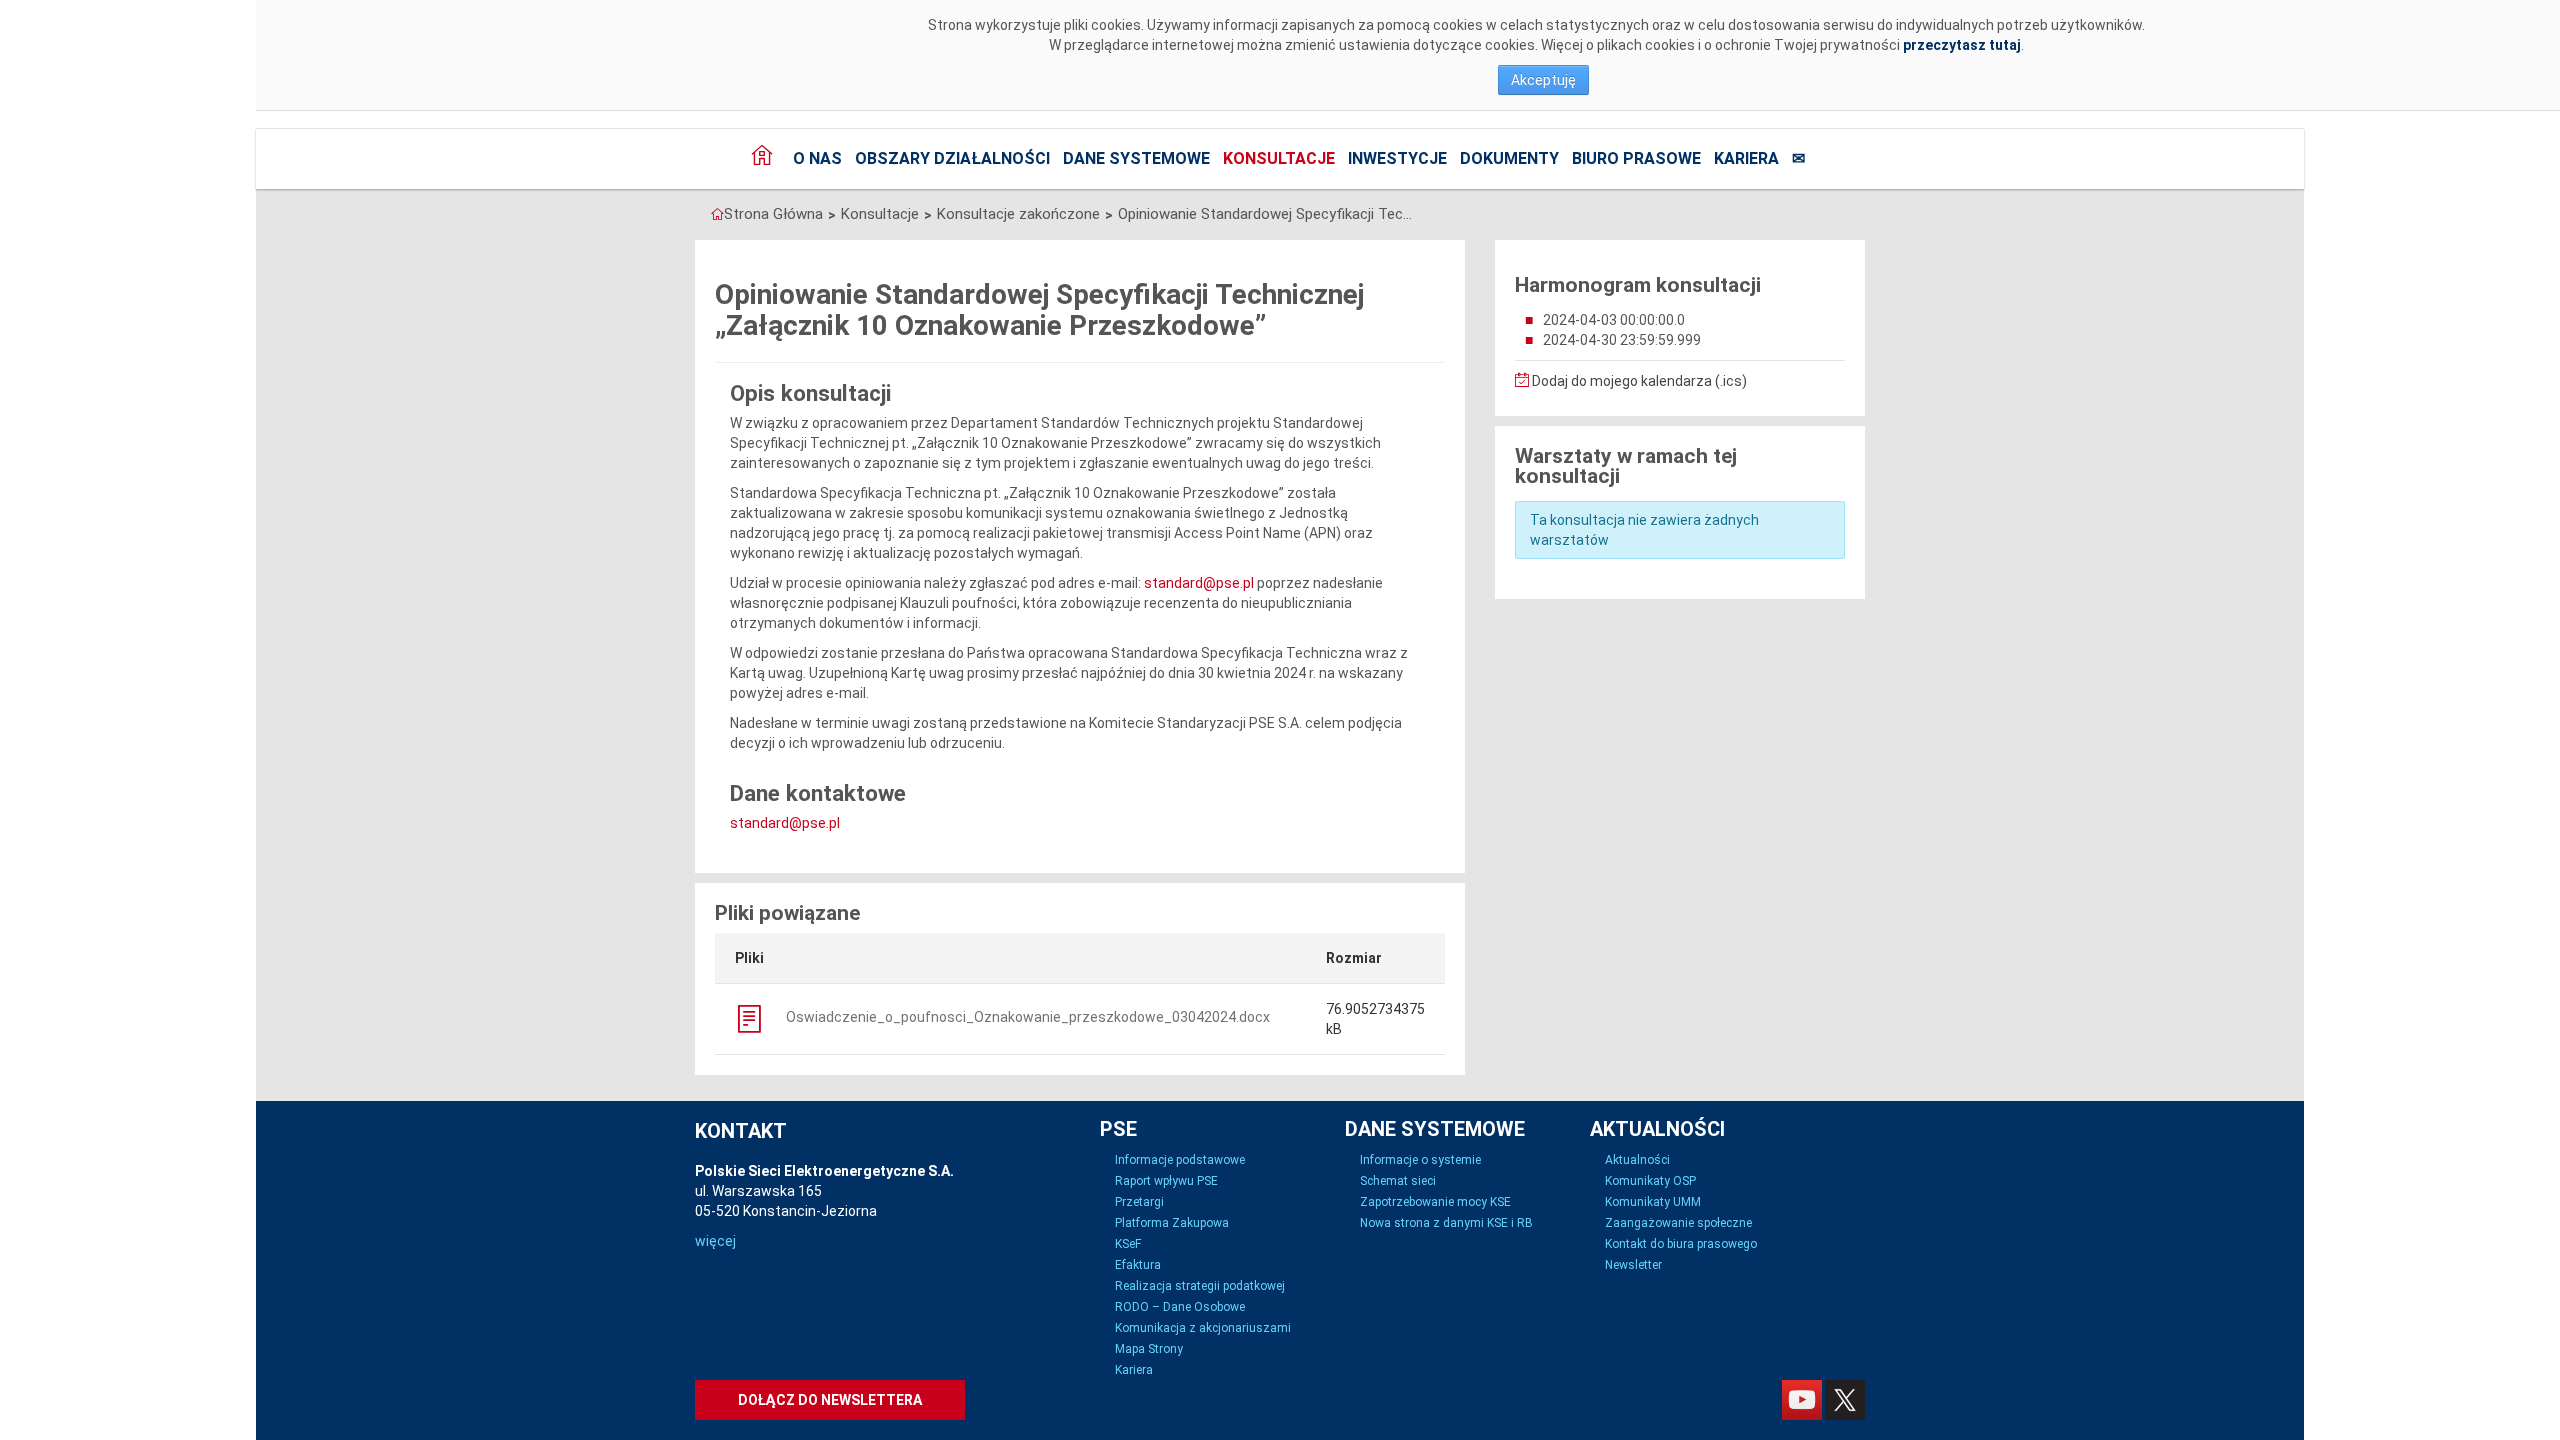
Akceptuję (1543, 80)
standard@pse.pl (1199, 583)
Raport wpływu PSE (1166, 1181)
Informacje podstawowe (1180, 1160)
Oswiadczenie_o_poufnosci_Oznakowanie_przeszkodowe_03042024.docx (1026, 1017)
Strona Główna (773, 214)
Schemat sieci (1398, 1181)
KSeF (1128, 1244)
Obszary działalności (952, 158)
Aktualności (1637, 1160)
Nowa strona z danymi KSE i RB (1446, 1223)
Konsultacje (1279, 158)
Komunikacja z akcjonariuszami (1203, 1328)
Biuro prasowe (1636, 158)
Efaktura (1138, 1265)
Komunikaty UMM (1653, 1202)
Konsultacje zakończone (1018, 214)
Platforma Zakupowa (1172, 1223)
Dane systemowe (1136, 158)
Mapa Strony (1149, 1349)
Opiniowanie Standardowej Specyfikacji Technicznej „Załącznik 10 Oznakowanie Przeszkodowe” (1268, 214)
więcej (715, 1241)
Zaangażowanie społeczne (1678, 1223)
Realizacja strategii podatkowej (1200, 1286)
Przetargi (1139, 1202)
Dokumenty (1509, 158)
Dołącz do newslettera (830, 1400)
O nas (817, 158)
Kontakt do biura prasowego (1681, 1244)
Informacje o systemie (1420, 1160)
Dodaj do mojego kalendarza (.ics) (1638, 381)
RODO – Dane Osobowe (1180, 1307)
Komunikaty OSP (1650, 1181)
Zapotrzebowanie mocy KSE (1435, 1202)
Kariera (1746, 158)
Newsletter (1633, 1265)
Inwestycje (1397, 158)
